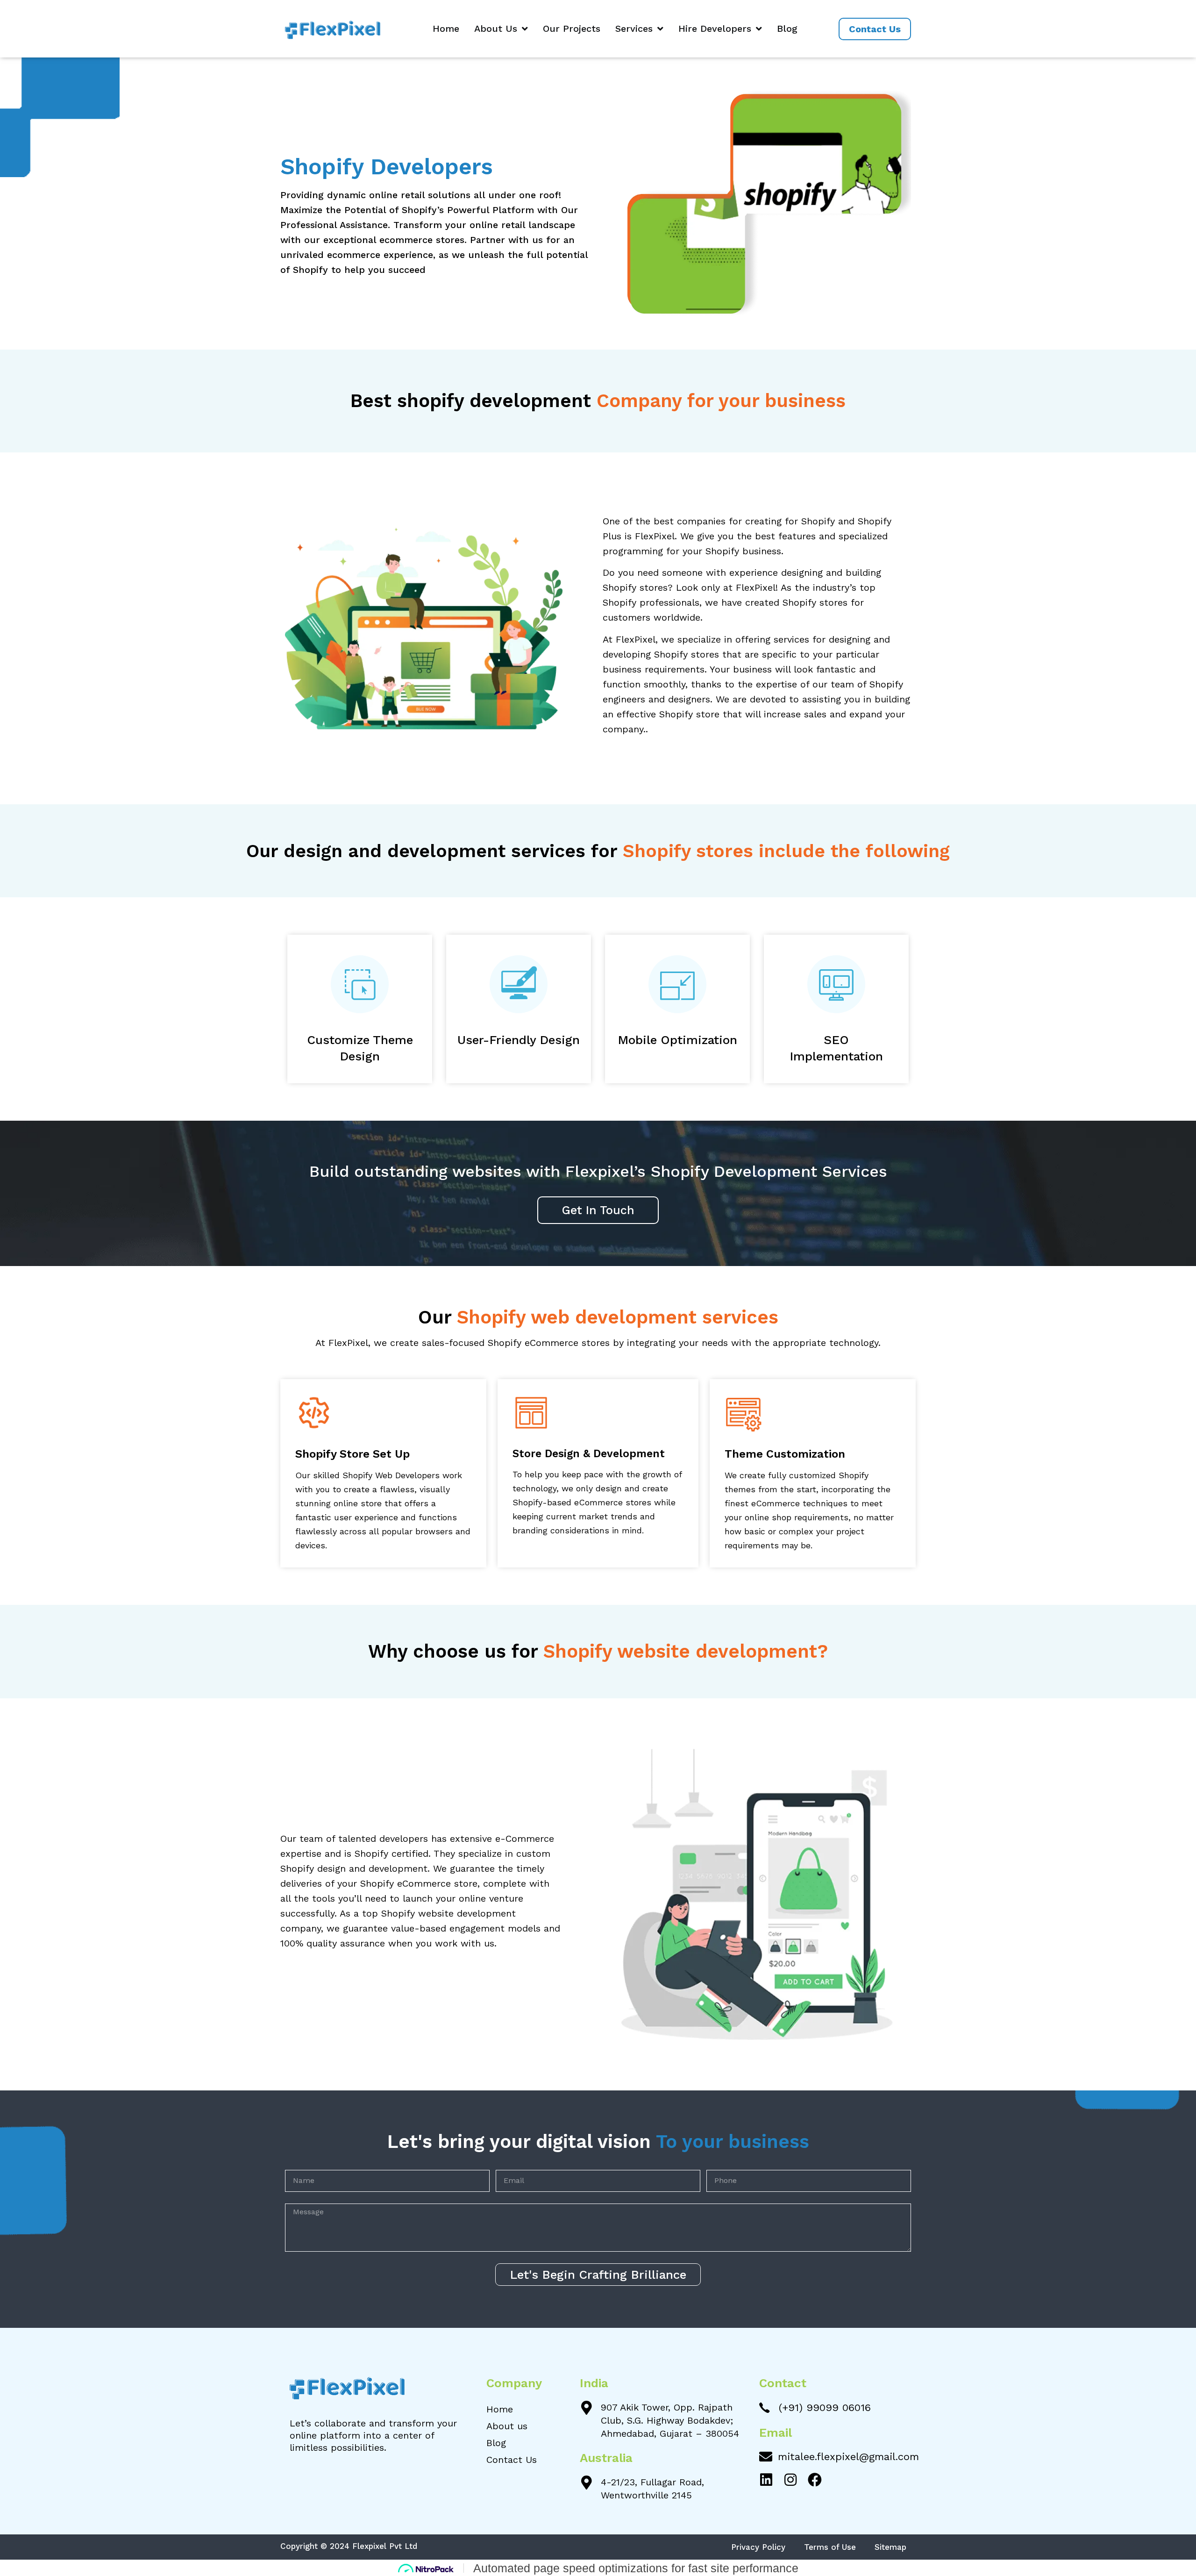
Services (634, 29)
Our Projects (572, 29)
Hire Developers (715, 29)
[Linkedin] (766, 2480)
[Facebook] (815, 2480)
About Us (496, 29)
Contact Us (512, 2460)
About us (507, 2426)
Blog (787, 29)
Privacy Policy (758, 2547)
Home (446, 29)
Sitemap (890, 2547)
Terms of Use (830, 2547)
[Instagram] (790, 2480)
